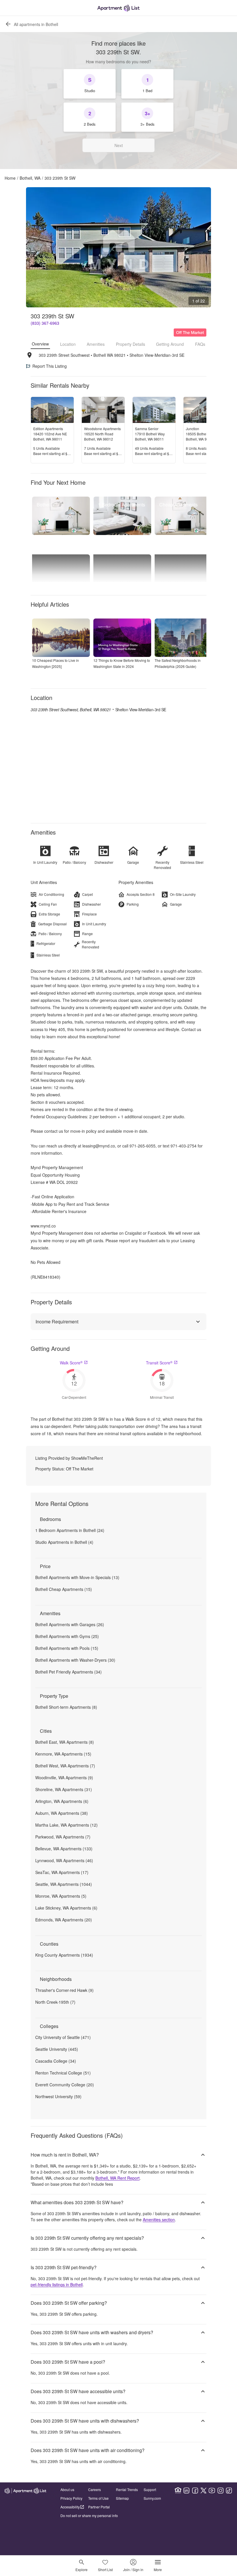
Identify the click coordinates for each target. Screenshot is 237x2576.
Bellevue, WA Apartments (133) (64, 1849)
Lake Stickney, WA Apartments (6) (66, 1908)
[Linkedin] (186, 2490)
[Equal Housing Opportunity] (178, 2490)
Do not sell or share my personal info (89, 2515)
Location (68, 344)
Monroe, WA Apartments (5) (61, 1896)
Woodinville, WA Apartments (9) (64, 1778)
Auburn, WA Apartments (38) (62, 1813)
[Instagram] (221, 2490)
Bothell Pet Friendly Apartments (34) (68, 1672)
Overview (40, 344)
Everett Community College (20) (65, 2085)
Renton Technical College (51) (63, 2073)
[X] (203, 2490)
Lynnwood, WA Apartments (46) (64, 1860)
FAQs (200, 344)
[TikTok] (229, 2490)
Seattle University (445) (57, 2049)
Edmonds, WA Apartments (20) (64, 1920)
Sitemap (122, 2498)
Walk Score (71, 1363)
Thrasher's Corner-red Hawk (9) (64, 1990)
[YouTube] (212, 2490)
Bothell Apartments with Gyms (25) (67, 1636)
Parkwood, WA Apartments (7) (63, 1837)
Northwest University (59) (58, 2096)
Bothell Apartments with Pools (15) (67, 1648)
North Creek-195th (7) (55, 2002)
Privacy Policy (71, 2498)
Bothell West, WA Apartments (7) (65, 1766)
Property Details (130, 344)
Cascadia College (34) (56, 2061)
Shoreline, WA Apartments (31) (64, 1789)
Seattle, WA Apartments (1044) (64, 1884)
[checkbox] (90, 84)
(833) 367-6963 (45, 323)
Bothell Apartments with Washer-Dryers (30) (75, 1660)
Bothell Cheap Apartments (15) (64, 1589)
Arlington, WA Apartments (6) (62, 1801)
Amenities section (159, 2220)
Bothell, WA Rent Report (117, 2178)
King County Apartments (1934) (64, 1955)
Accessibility (70, 2507)
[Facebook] (195, 2490)
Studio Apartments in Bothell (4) (64, 1542)
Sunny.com (152, 2498)
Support (150, 2489)
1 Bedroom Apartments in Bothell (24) (70, 1530)
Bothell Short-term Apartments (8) (66, 1707)
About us (67, 2489)
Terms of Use (98, 2498)
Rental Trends (127, 2489)
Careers (95, 2489)
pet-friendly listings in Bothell (57, 2285)
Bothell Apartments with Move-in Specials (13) (77, 1577)
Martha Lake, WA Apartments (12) (66, 1825)
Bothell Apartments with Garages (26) (70, 1624)
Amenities (96, 344)
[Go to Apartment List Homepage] (118, 8)
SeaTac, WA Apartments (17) (62, 1872)
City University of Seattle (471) (63, 2037)
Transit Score (159, 1363)
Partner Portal (99, 2507)
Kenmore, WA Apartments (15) (63, 1754)
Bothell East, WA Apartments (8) (65, 1742)
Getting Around (170, 344)
